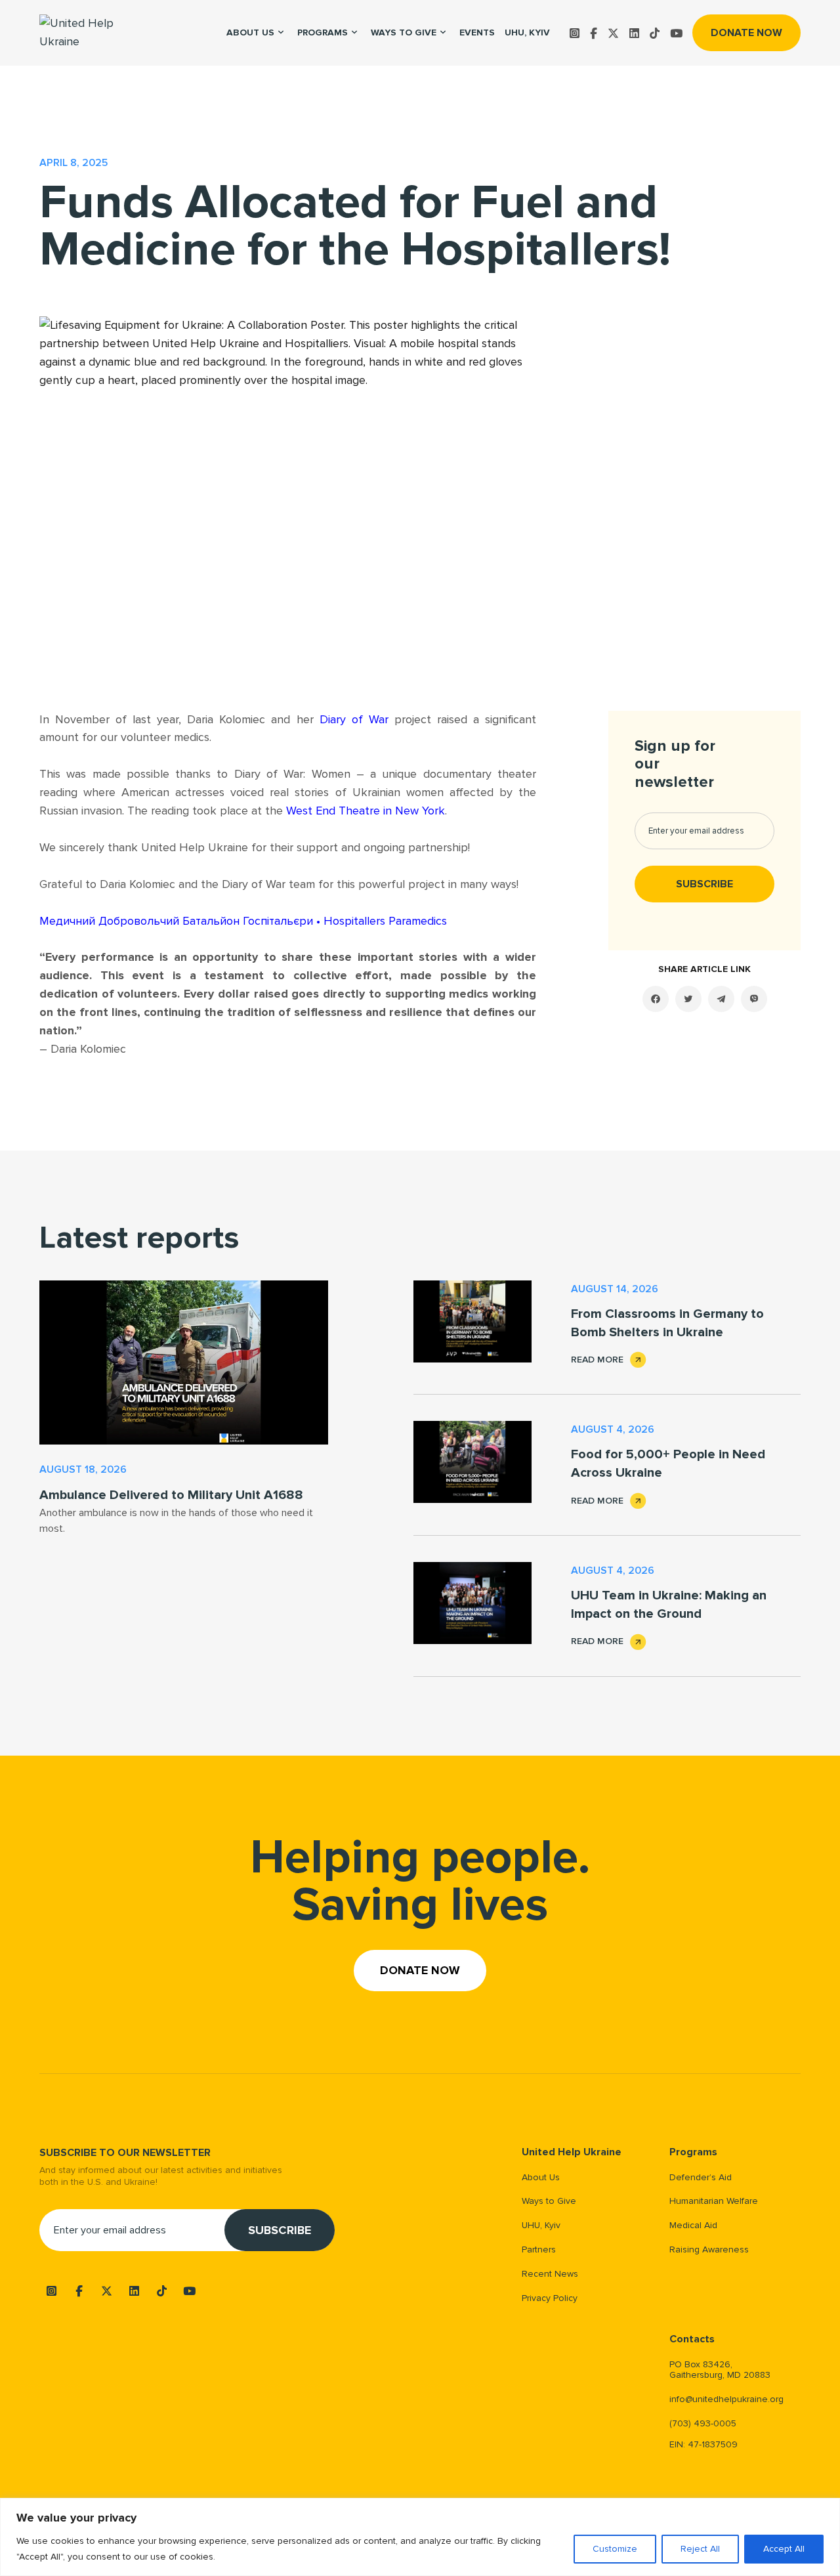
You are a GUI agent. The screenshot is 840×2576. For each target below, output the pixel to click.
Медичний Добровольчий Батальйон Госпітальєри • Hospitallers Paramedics (243, 921)
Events (477, 32)
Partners (539, 2249)
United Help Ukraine (572, 2152)
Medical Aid (693, 2225)
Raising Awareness (709, 2249)
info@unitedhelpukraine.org (726, 2399)
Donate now (746, 33)
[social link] (575, 33)
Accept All (784, 2549)
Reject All (700, 2549)
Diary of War (354, 719)
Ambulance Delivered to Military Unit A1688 (171, 1495)
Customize (615, 2549)
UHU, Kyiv (527, 32)
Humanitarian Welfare (714, 2201)
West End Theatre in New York (366, 811)
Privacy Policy (550, 2298)
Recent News (550, 2274)
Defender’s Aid (701, 2177)
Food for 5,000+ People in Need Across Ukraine (668, 1464)
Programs (323, 32)
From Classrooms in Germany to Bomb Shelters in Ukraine (667, 1323)
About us (250, 32)
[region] (420, 2537)
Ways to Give (404, 32)
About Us (541, 2177)
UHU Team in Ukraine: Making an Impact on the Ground (669, 1605)
